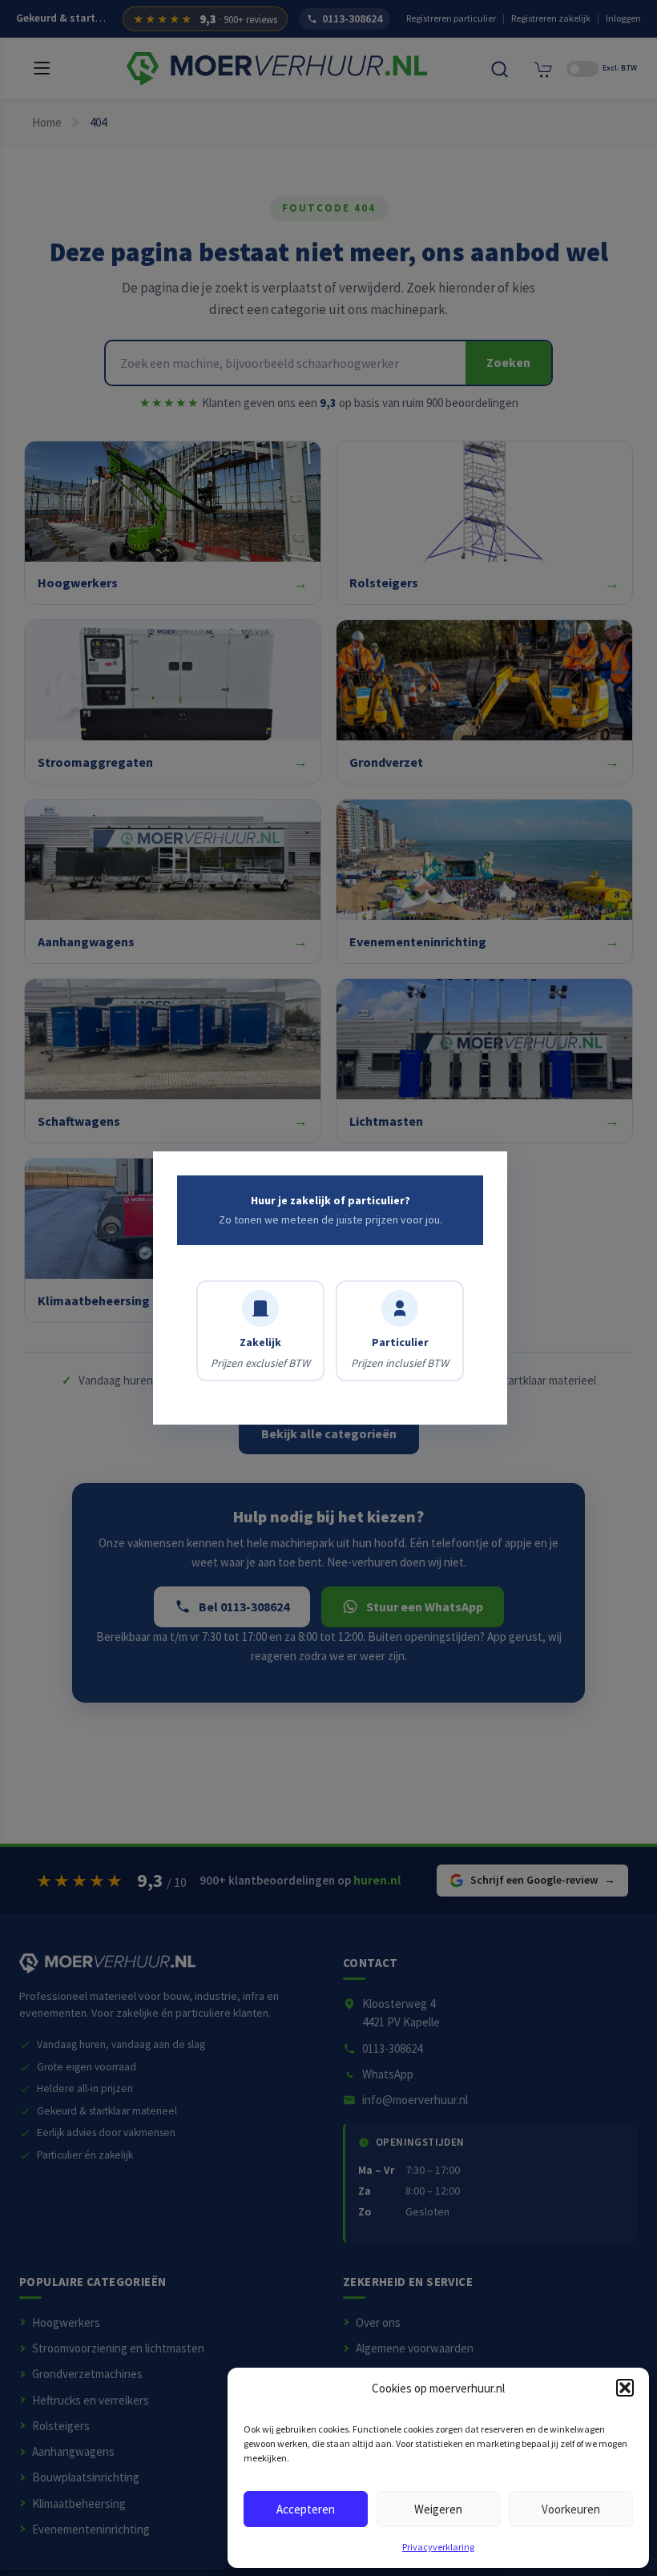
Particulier (400, 1353)
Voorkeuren (571, 2509)
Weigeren (438, 2509)
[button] (625, 2388)
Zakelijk (260, 1353)
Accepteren (306, 2509)
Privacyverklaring (438, 2547)
